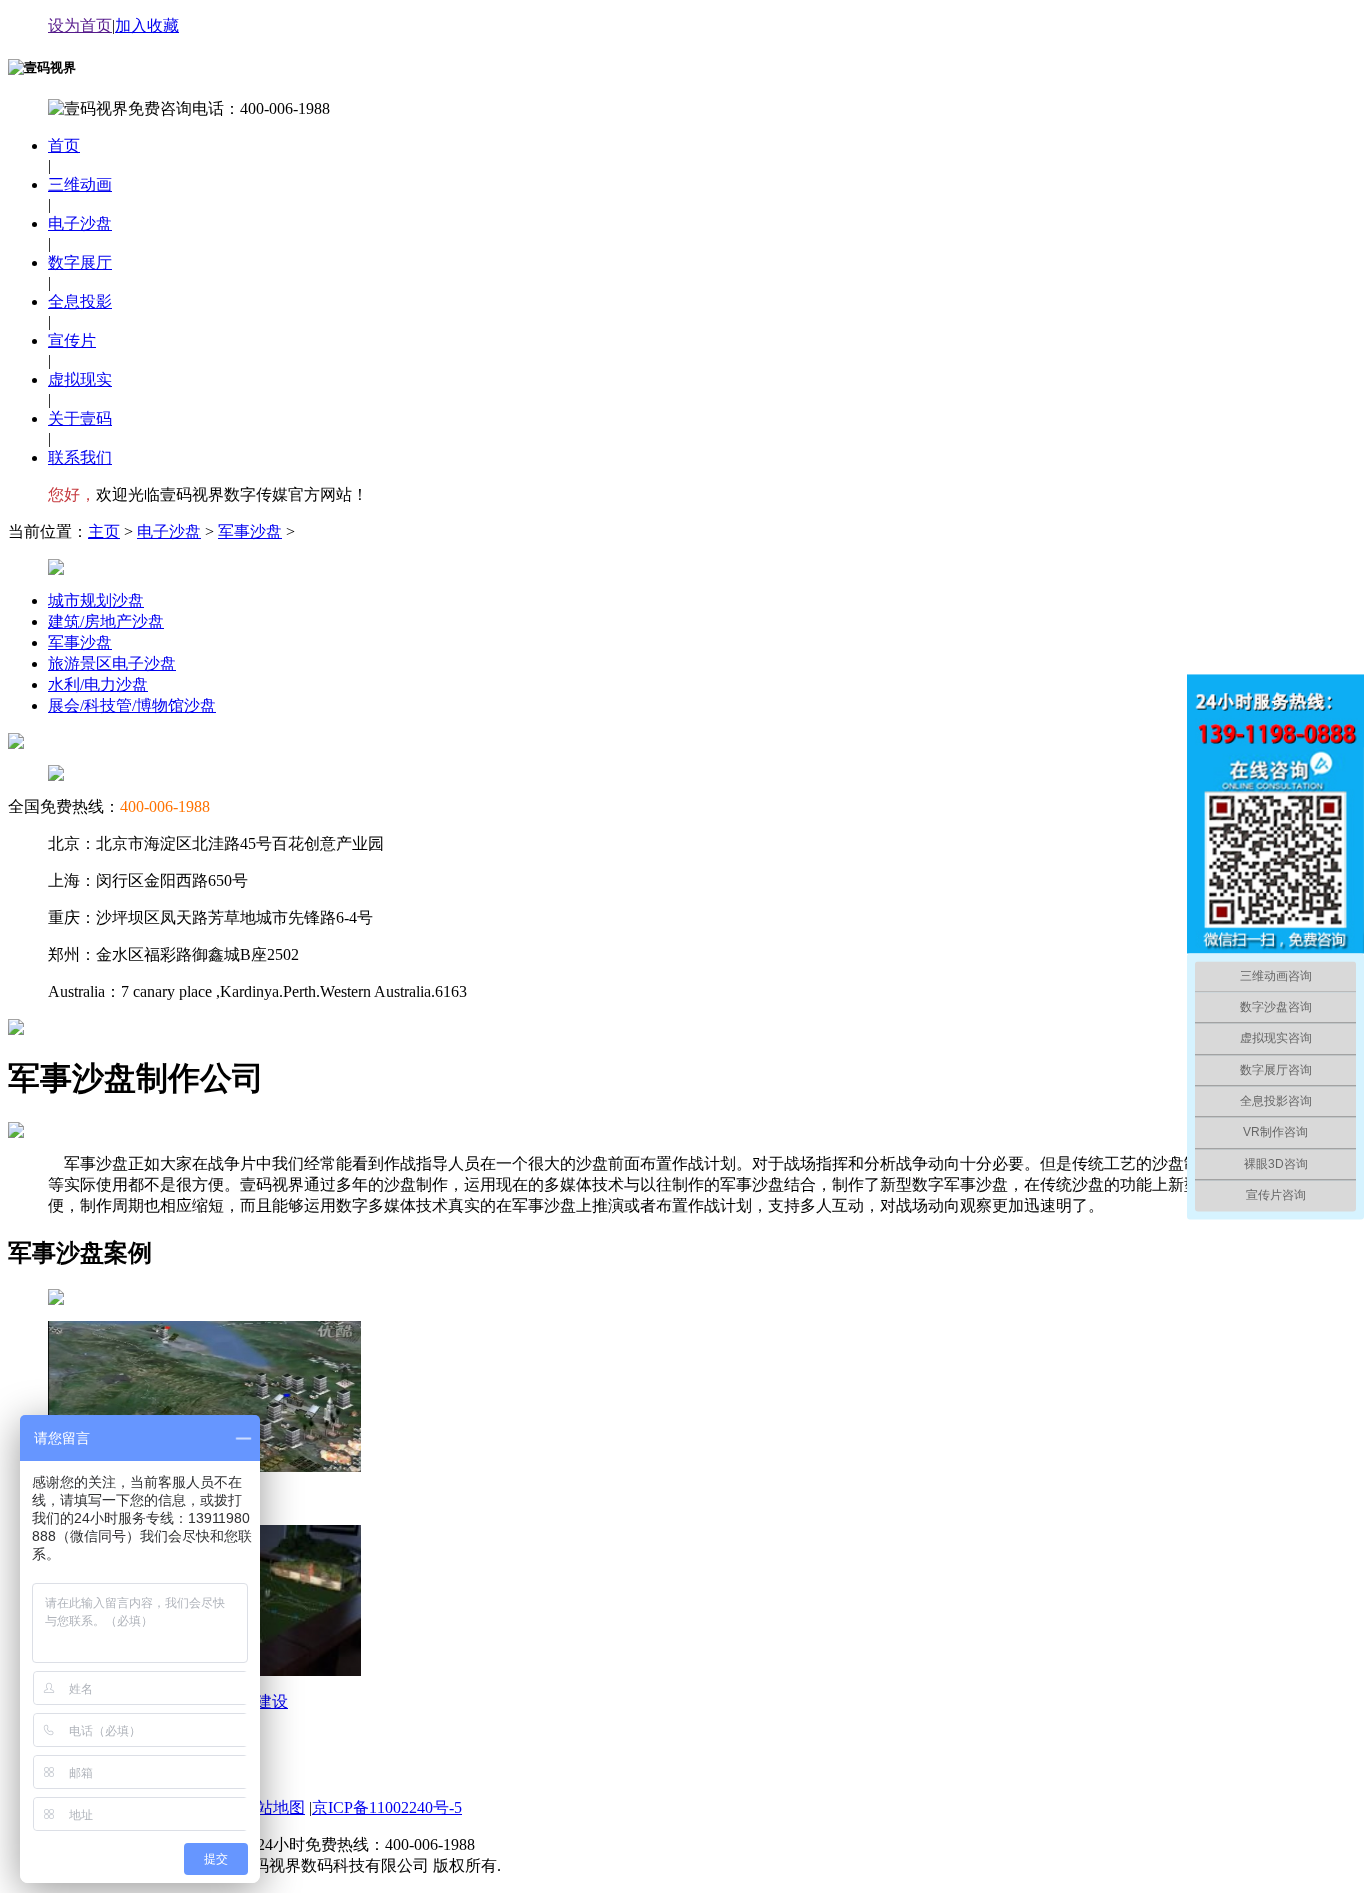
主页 (104, 531)
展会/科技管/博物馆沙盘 (132, 705)
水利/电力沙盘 (98, 684)
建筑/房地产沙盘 (106, 621)
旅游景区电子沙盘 (112, 663)
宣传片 (72, 340)
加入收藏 (147, 25)
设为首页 (80, 25)
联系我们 (80, 457)
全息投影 (80, 301)
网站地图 (273, 1807)
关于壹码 (80, 418)
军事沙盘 (250, 531)
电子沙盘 (80, 223)
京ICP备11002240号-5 (387, 1807)
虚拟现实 (80, 379)
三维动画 (80, 184)
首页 (64, 145)
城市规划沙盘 (96, 600)
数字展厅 (80, 262)
